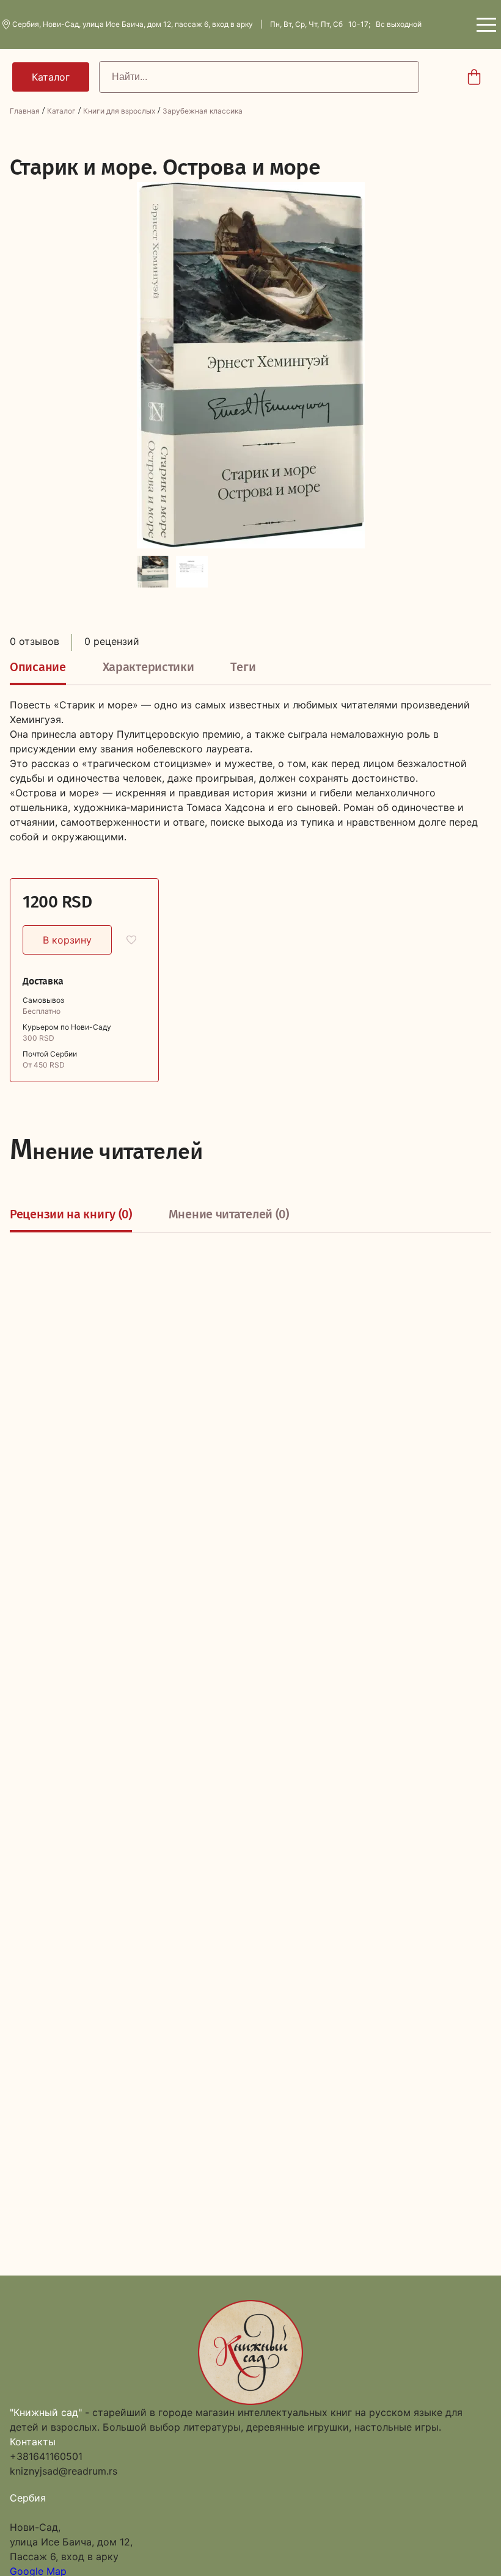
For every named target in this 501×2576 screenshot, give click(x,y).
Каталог (61, 111)
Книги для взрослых (119, 111)
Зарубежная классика (203, 111)
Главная (25, 111)
